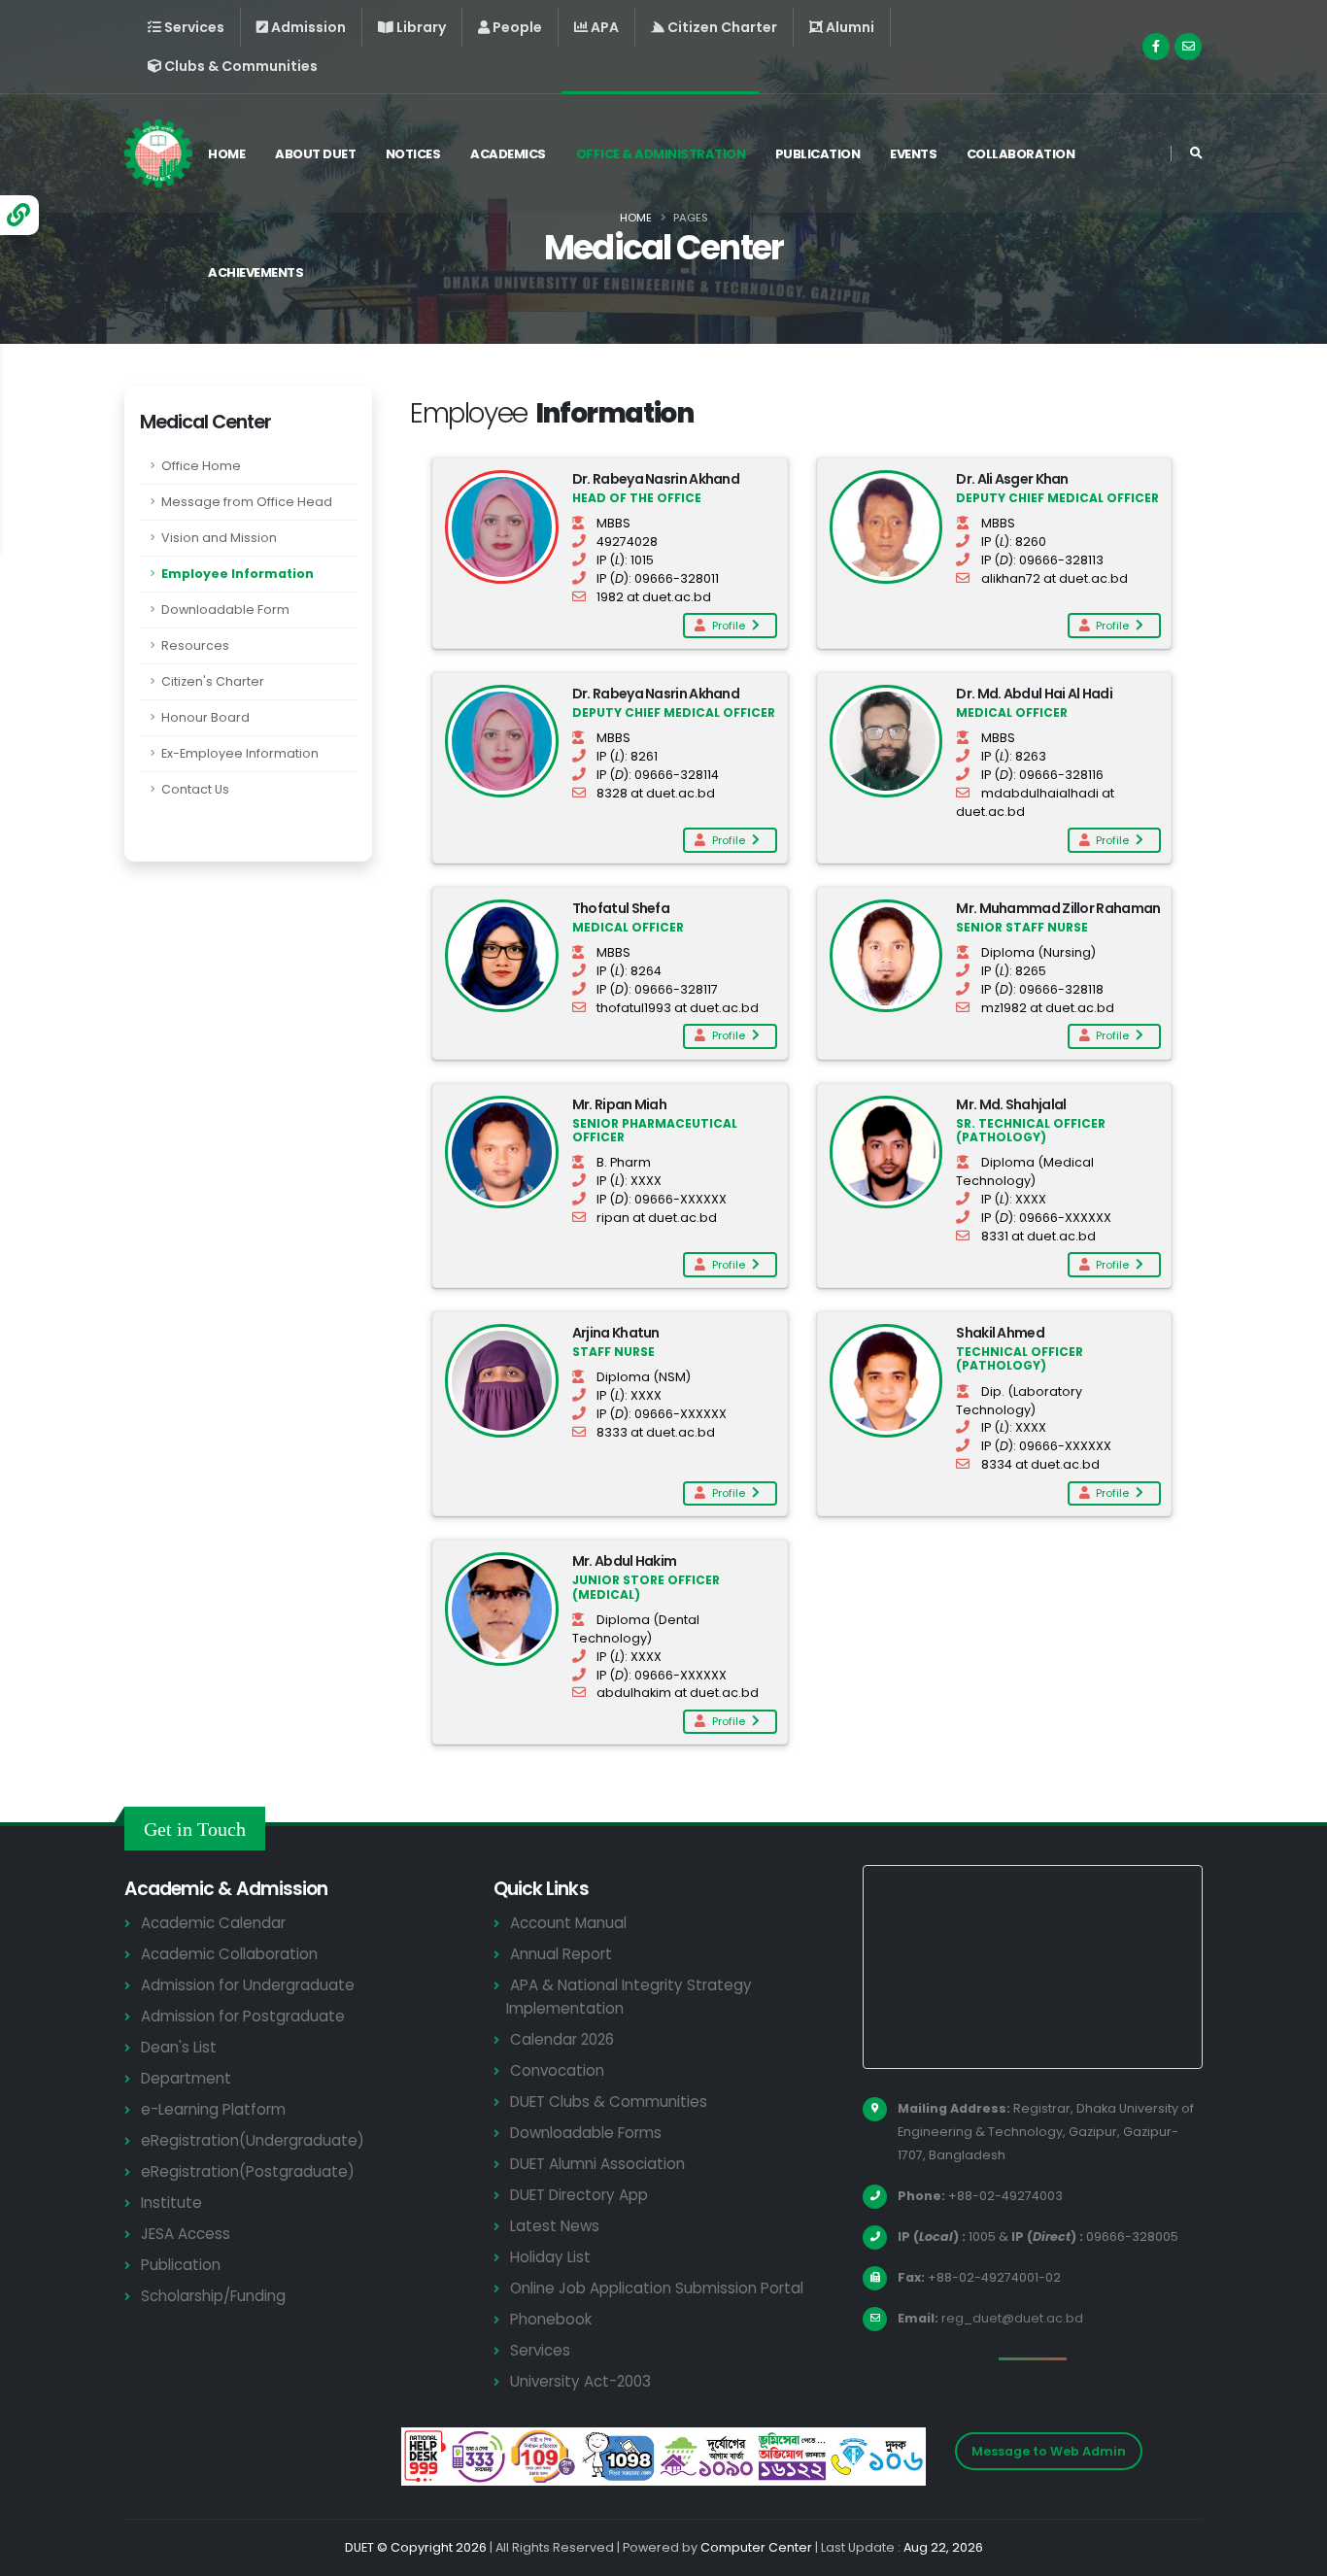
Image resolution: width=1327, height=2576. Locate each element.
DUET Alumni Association (597, 2164)
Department (186, 2078)
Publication (818, 154)
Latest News (555, 2226)
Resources (195, 645)
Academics (508, 154)
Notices (413, 154)
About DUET (315, 154)
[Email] (1188, 47)
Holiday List (550, 2257)
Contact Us (195, 789)
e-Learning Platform (213, 2109)
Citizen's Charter (213, 681)
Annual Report (561, 1954)
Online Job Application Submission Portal (657, 2288)
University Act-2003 (580, 2381)
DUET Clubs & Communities (609, 2101)
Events (913, 154)
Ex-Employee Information (240, 753)
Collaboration (1021, 154)
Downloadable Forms (586, 2133)
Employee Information (238, 574)
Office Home (201, 466)
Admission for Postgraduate (243, 2016)
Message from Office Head (247, 502)
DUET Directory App (579, 2195)
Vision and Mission (219, 538)
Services (540, 2350)
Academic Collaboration (229, 1954)
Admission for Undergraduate (248, 1985)
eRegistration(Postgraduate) (248, 2171)
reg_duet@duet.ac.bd (1012, 2318)
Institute (171, 2203)
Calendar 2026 (562, 2039)
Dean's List (179, 2047)
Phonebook (551, 2319)
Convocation (557, 2070)
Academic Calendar (213, 1923)
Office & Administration (661, 154)
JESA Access (186, 2234)
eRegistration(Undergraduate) (253, 2140)
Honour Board (205, 717)
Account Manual (568, 1923)
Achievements (255, 272)
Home (226, 154)
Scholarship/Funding (213, 2296)
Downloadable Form (225, 610)
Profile (730, 626)
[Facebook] (1156, 47)
